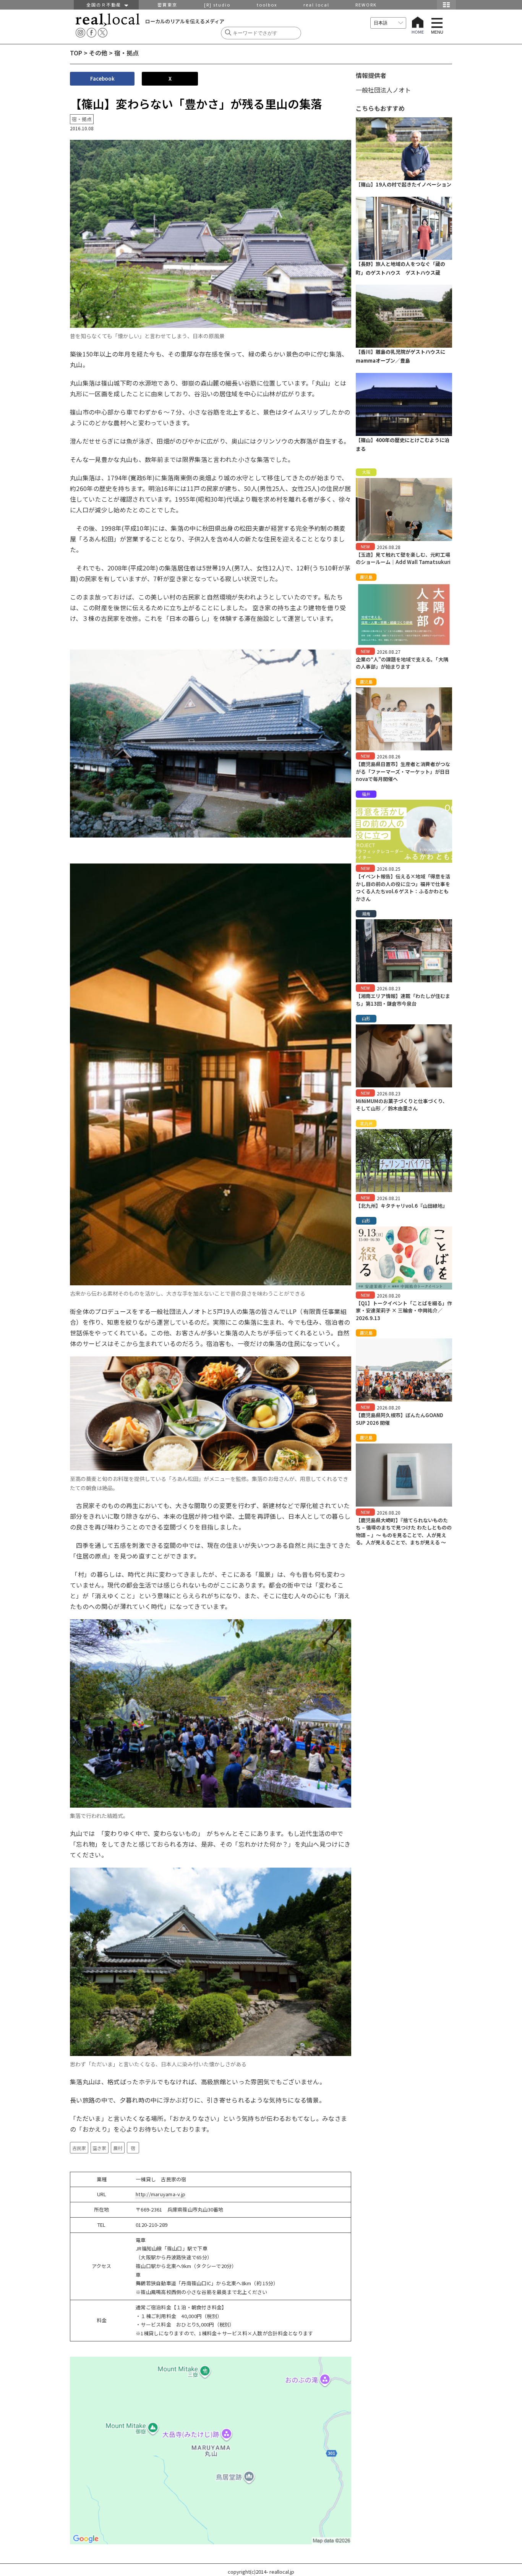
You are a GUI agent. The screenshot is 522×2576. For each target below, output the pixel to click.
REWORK (366, 5)
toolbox (267, 5)
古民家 (79, 2148)
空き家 (99, 2148)
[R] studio (217, 5)
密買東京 (167, 5)
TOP (76, 53)
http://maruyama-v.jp (160, 2194)
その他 (98, 53)
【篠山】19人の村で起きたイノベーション (404, 184)
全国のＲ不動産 (105, 5)
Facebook (102, 79)
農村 (118, 2148)
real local (316, 5)
